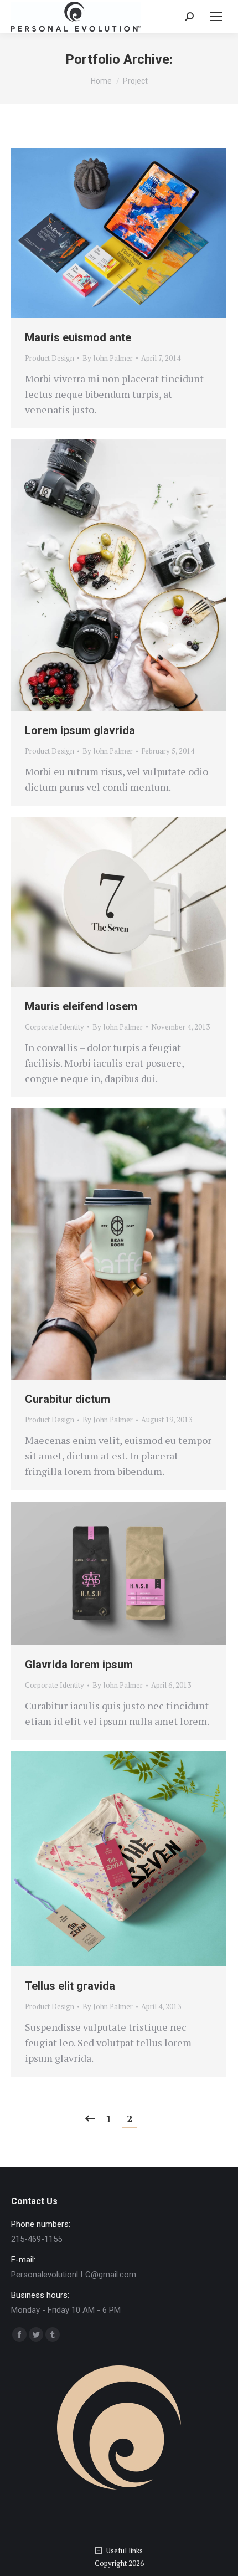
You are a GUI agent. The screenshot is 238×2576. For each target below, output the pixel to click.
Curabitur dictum (68, 1399)
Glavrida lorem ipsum (79, 1665)
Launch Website (89, 1244)
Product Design (50, 358)
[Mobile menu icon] (216, 17)
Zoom (119, 233)
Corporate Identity (55, 1027)
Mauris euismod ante (78, 337)
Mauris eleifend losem (81, 1006)
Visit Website (89, 233)
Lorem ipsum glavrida (80, 730)
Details (149, 233)
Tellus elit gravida (70, 1986)
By (108, 358)
